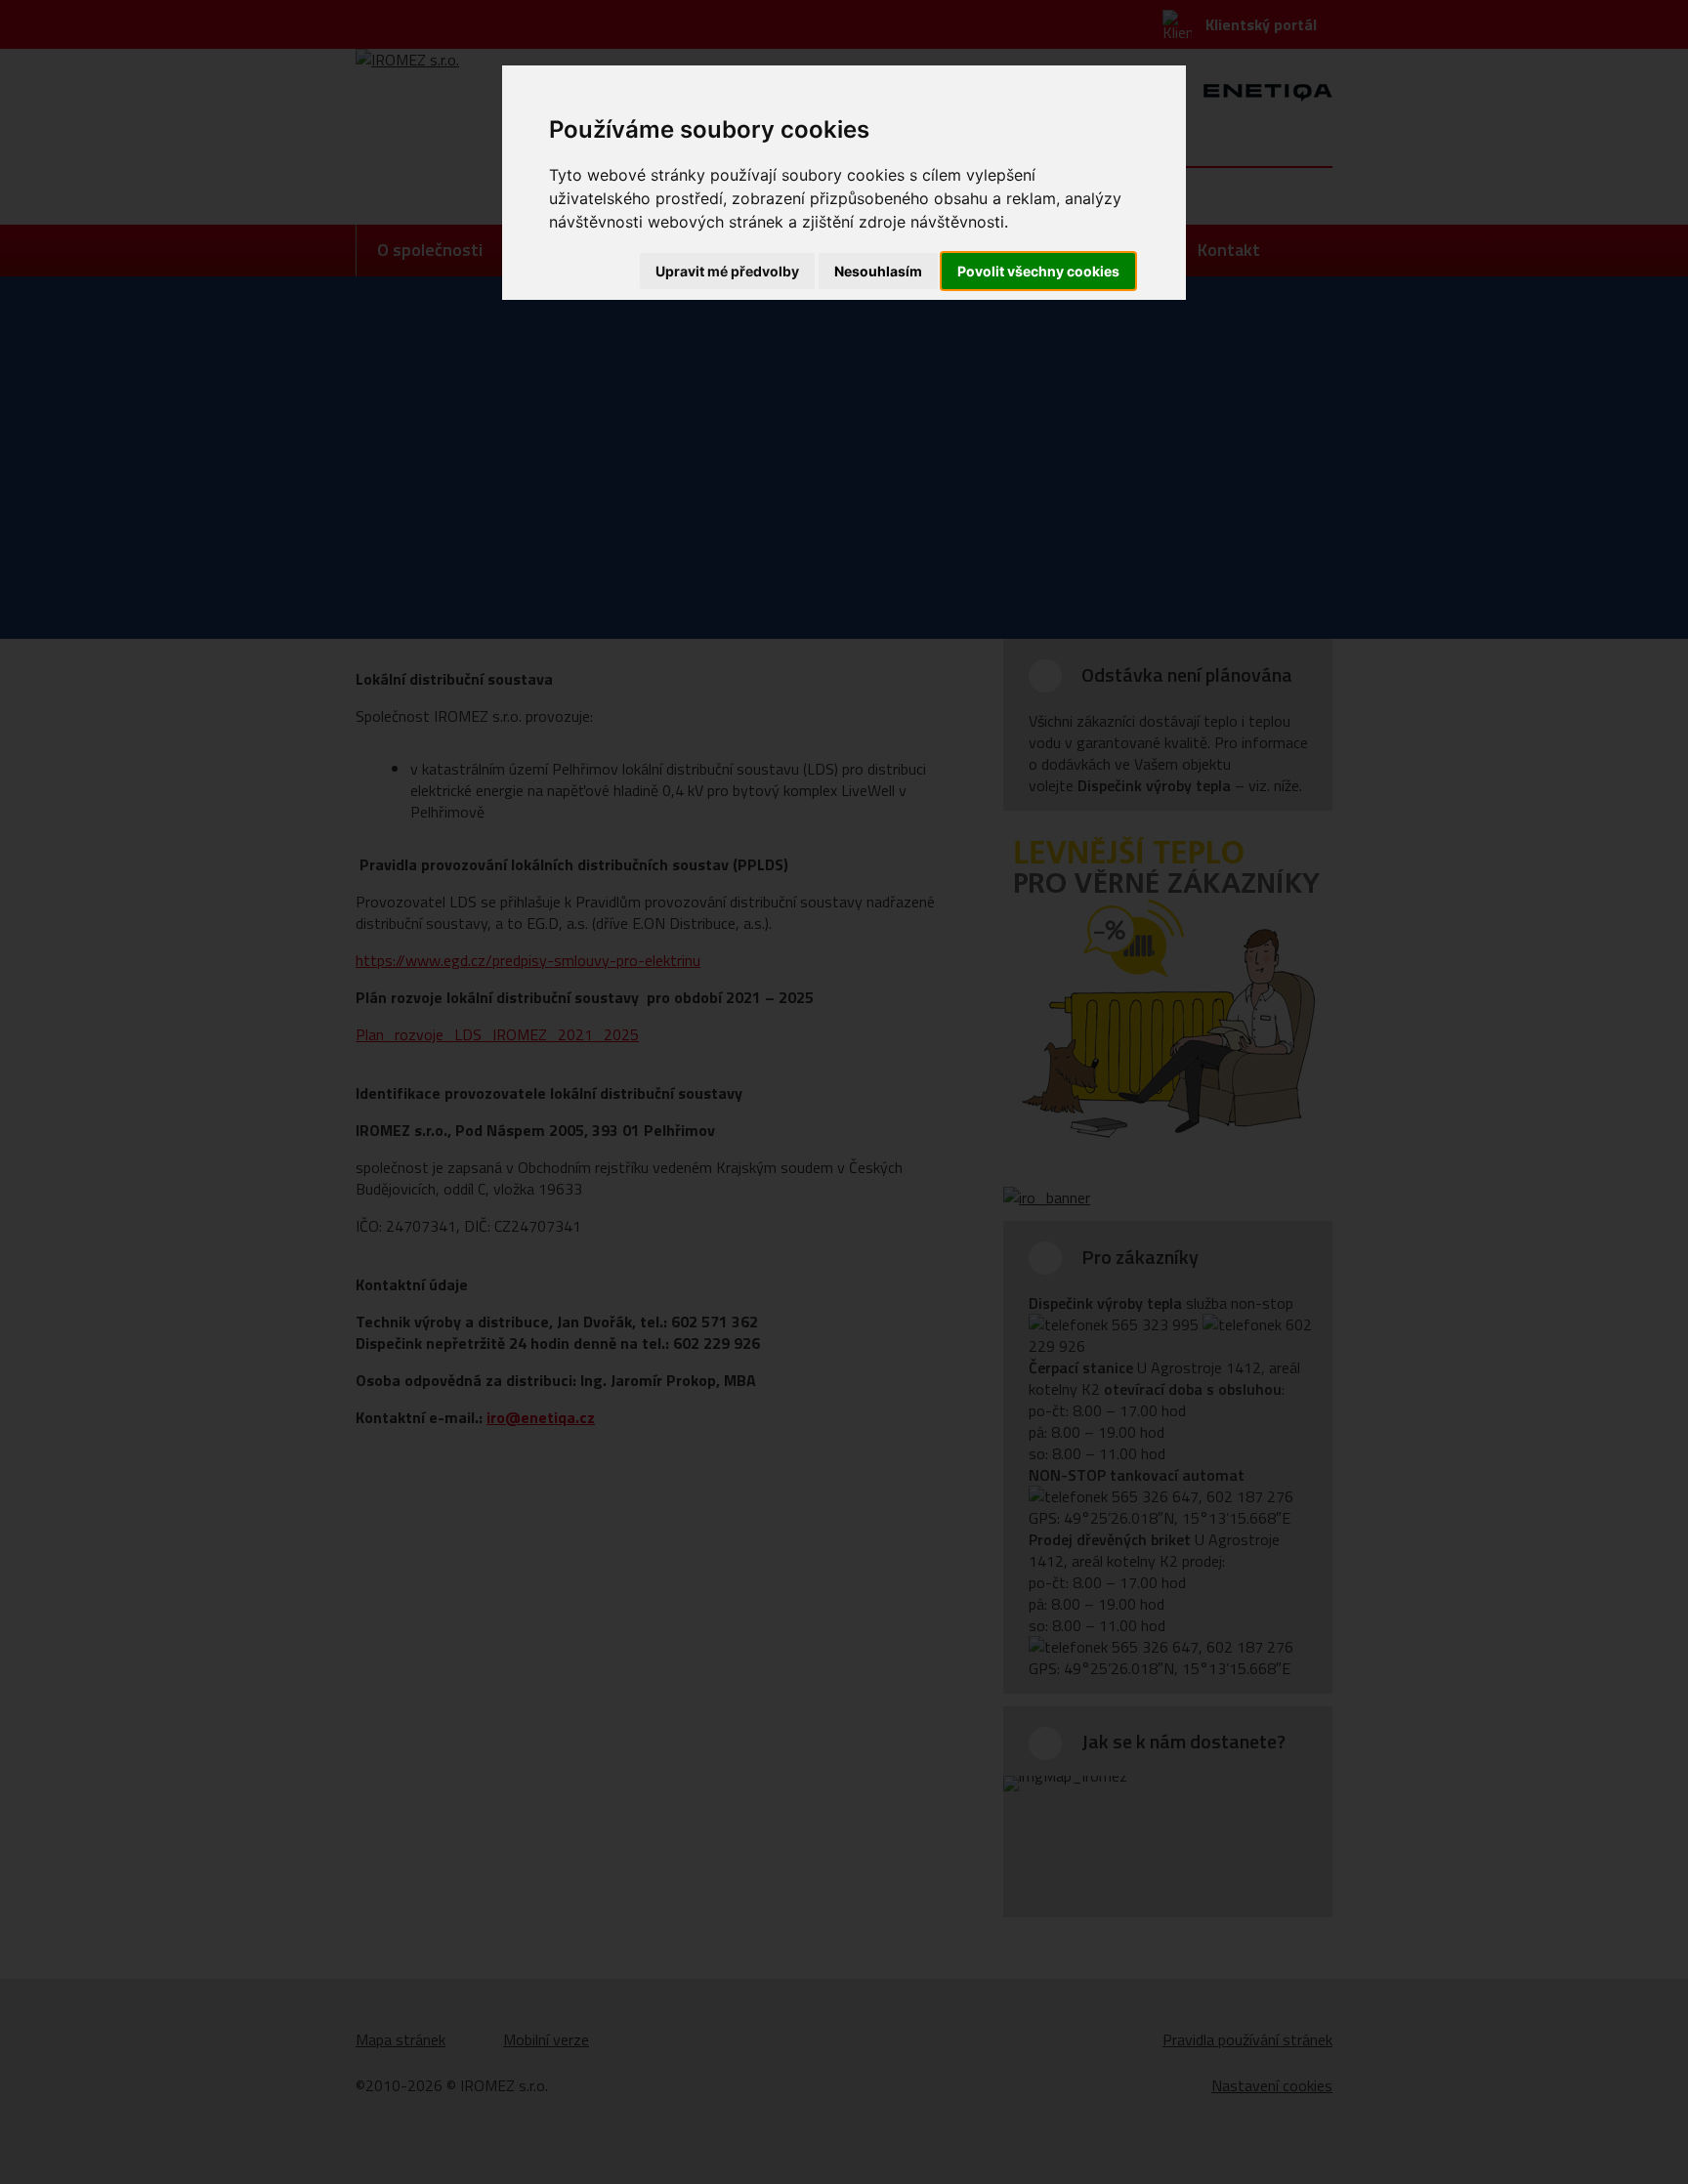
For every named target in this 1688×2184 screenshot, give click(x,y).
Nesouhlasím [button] (878, 271)
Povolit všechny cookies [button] (1038, 271)
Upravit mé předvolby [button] (727, 271)
